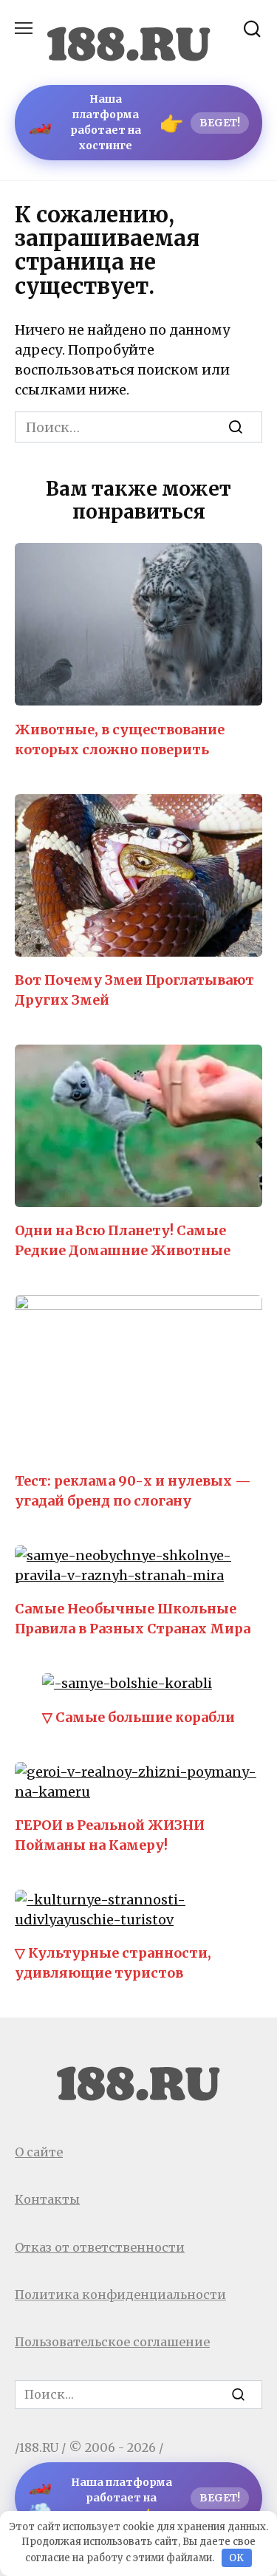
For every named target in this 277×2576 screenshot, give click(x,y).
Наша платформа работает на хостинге (134, 122)
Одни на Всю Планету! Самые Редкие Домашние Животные (123, 1240)
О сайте (39, 2152)
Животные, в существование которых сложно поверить (120, 739)
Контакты (47, 2199)
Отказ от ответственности (100, 2247)
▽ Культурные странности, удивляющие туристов (113, 1963)
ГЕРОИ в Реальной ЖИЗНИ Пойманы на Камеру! (110, 1835)
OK (236, 2558)
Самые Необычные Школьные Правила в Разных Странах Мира (133, 1619)
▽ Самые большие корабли (138, 1716)
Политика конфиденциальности (120, 2295)
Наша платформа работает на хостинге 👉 (134, 2498)
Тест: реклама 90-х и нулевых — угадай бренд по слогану (133, 1491)
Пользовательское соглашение (112, 2342)
